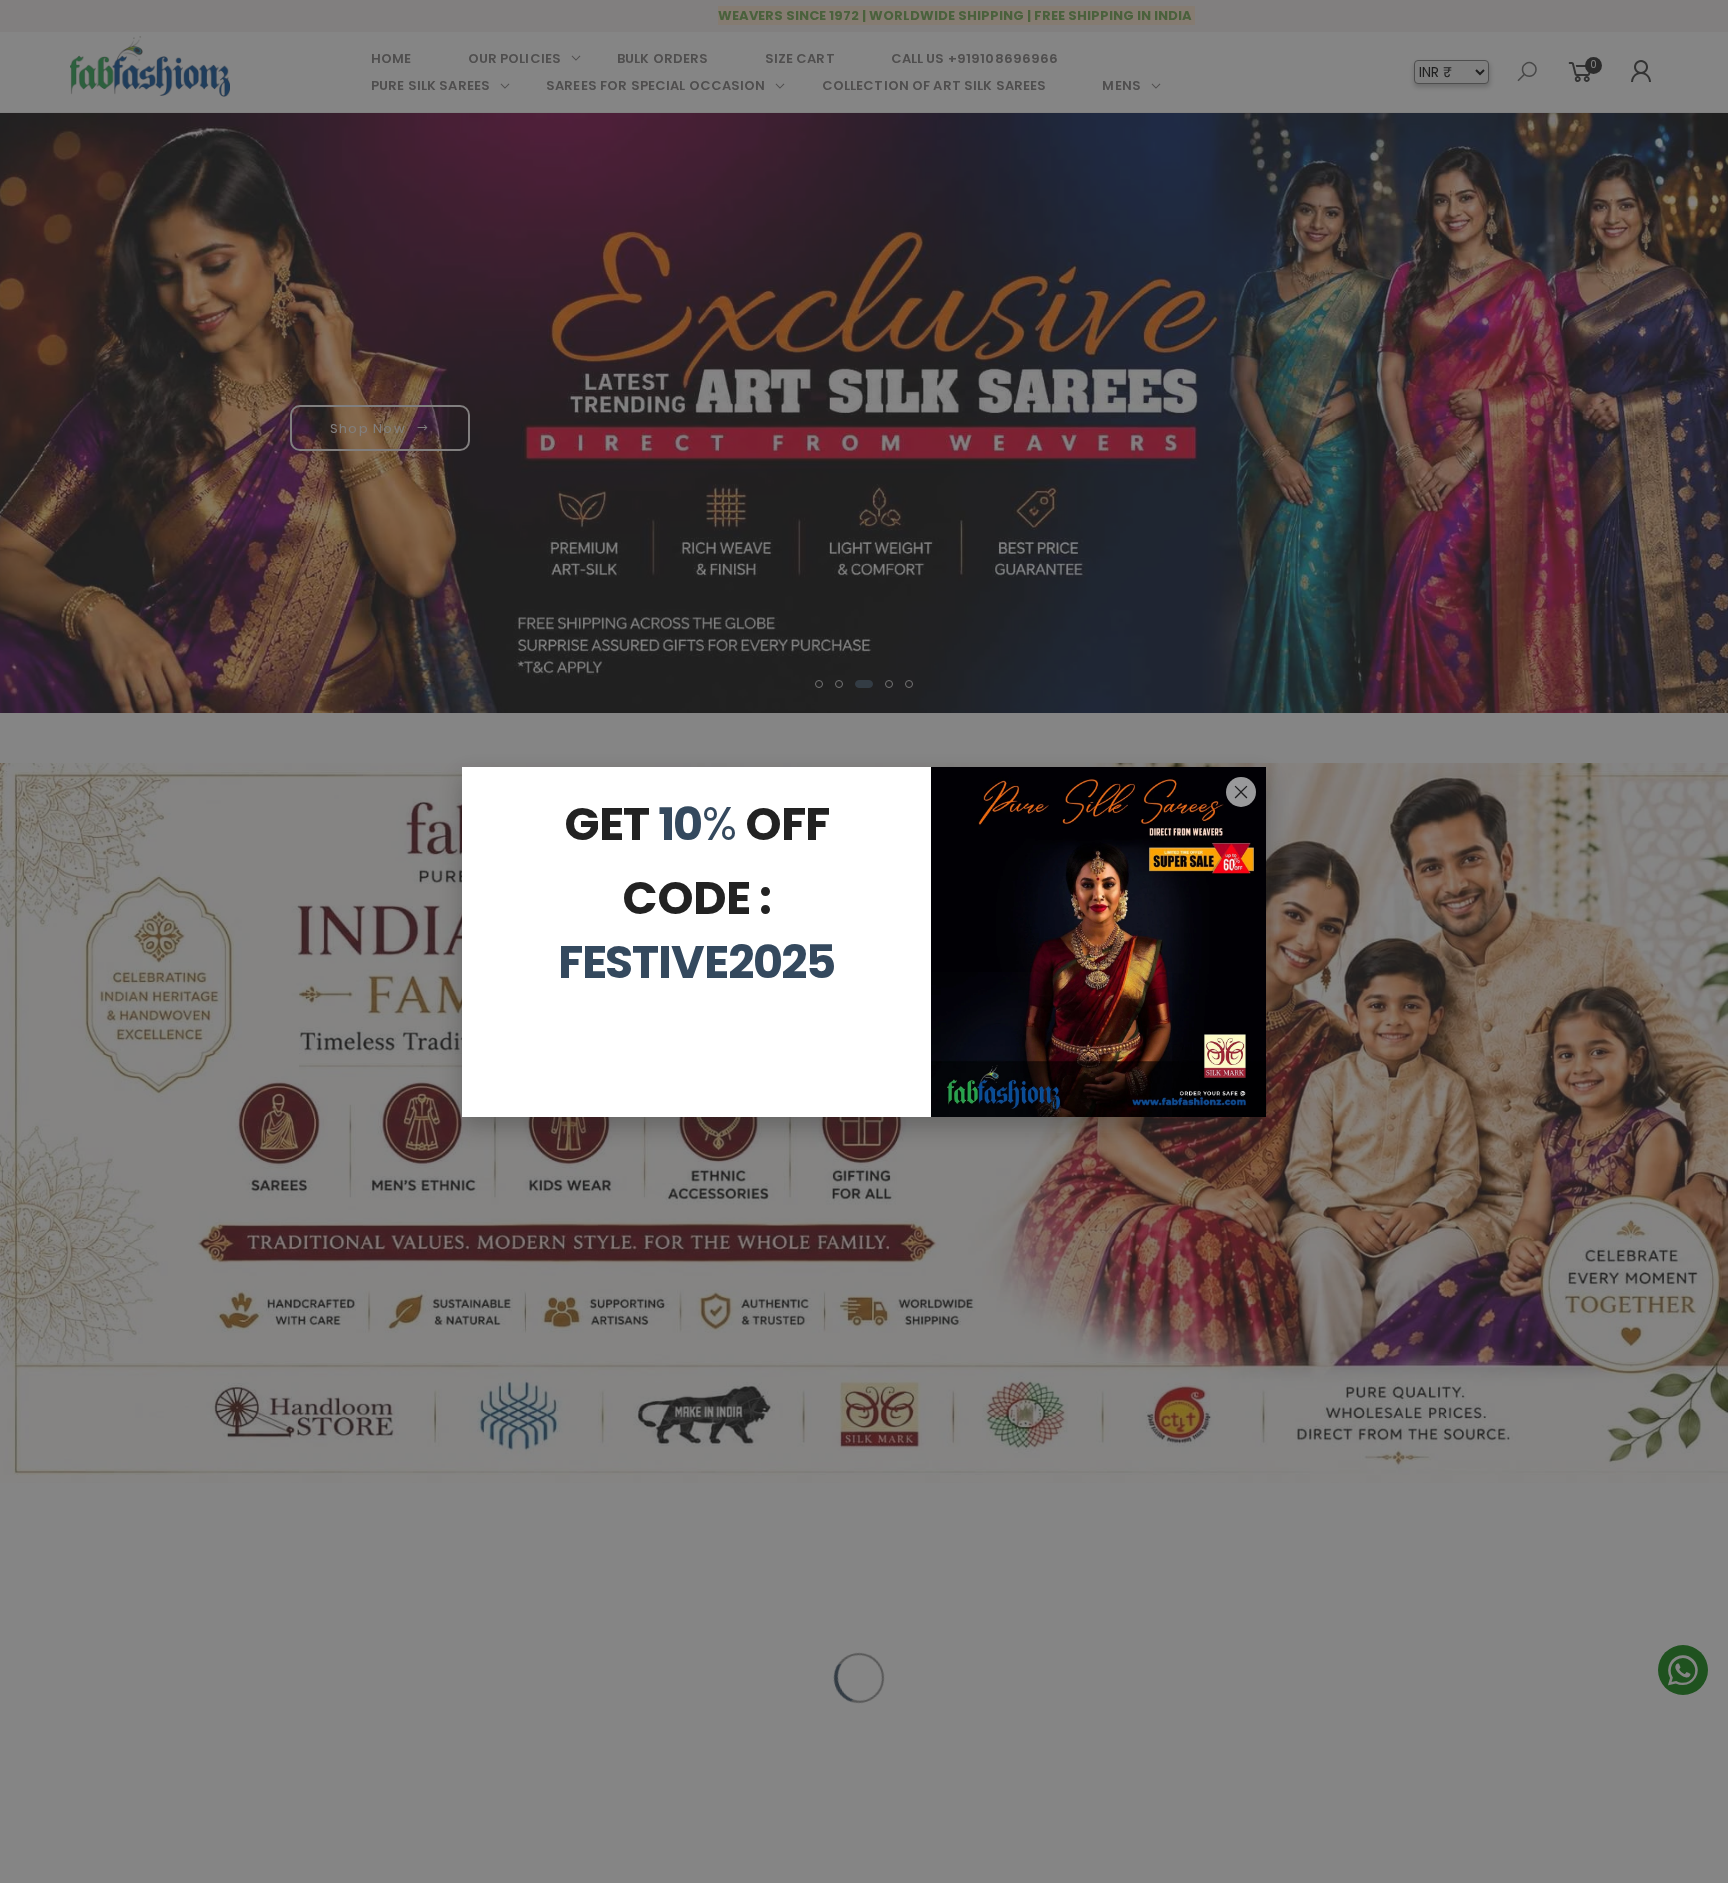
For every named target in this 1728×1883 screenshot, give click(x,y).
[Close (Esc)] (1241, 792)
